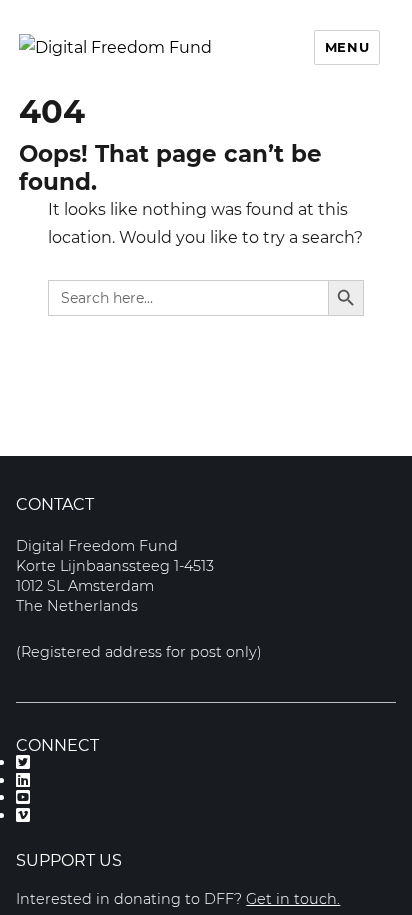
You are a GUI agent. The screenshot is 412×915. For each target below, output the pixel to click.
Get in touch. (293, 899)
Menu (347, 47)
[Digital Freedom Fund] (115, 47)
